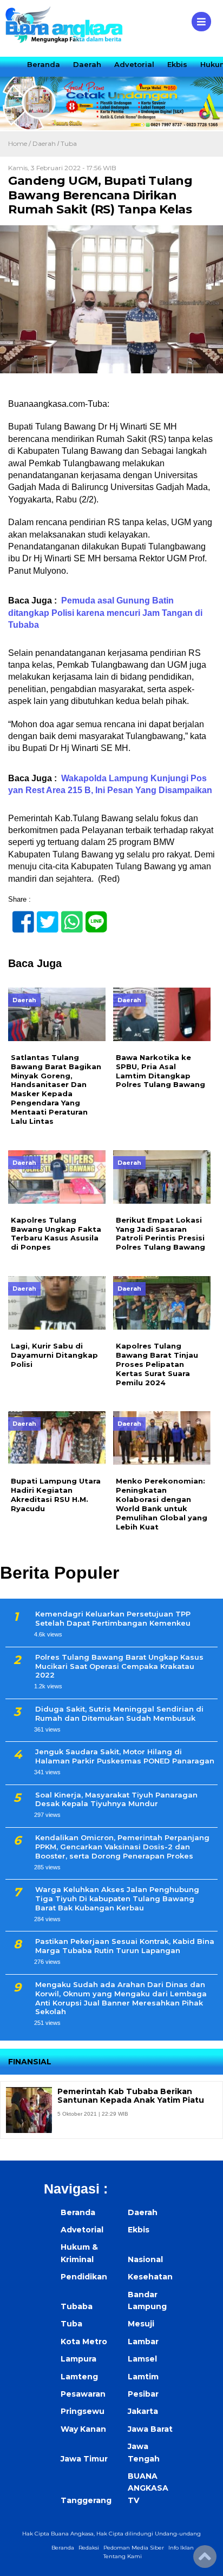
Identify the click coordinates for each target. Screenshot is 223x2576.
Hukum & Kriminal (79, 2253)
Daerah (87, 64)
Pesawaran (83, 2394)
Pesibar (143, 2394)
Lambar (143, 2342)
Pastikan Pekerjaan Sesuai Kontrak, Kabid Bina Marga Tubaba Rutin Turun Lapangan (125, 1946)
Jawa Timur (84, 2459)
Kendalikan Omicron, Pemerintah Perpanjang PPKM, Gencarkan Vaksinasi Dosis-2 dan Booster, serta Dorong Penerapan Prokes (122, 1847)
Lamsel (142, 2359)
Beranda (44, 64)
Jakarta (143, 2411)
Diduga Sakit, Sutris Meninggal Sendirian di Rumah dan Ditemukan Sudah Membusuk (119, 1713)
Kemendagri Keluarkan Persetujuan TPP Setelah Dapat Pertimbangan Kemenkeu (113, 1618)
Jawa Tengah (144, 2452)
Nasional (145, 2259)
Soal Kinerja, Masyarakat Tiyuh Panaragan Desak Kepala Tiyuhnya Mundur (116, 1799)
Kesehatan (150, 2277)
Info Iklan (181, 2548)
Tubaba (77, 2306)
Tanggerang (86, 2500)
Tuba (69, 143)
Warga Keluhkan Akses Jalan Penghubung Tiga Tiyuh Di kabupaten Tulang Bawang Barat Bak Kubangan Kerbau (117, 1899)
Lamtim (143, 2377)
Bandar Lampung (147, 2300)
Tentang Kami (123, 2556)
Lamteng (79, 2377)
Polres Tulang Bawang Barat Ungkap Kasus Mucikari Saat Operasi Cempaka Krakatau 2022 (119, 1666)
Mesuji (141, 2324)
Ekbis (177, 64)
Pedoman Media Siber (134, 2548)
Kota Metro (84, 2342)
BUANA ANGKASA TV (148, 2488)
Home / (20, 143)
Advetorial (134, 64)
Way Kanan (83, 2429)
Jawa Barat (150, 2429)
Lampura (78, 2359)
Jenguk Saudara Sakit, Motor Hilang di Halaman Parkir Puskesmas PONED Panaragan (125, 1756)
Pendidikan (84, 2277)
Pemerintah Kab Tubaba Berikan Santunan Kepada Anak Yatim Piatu (131, 2096)
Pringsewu (83, 2411)
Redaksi (89, 2548)
